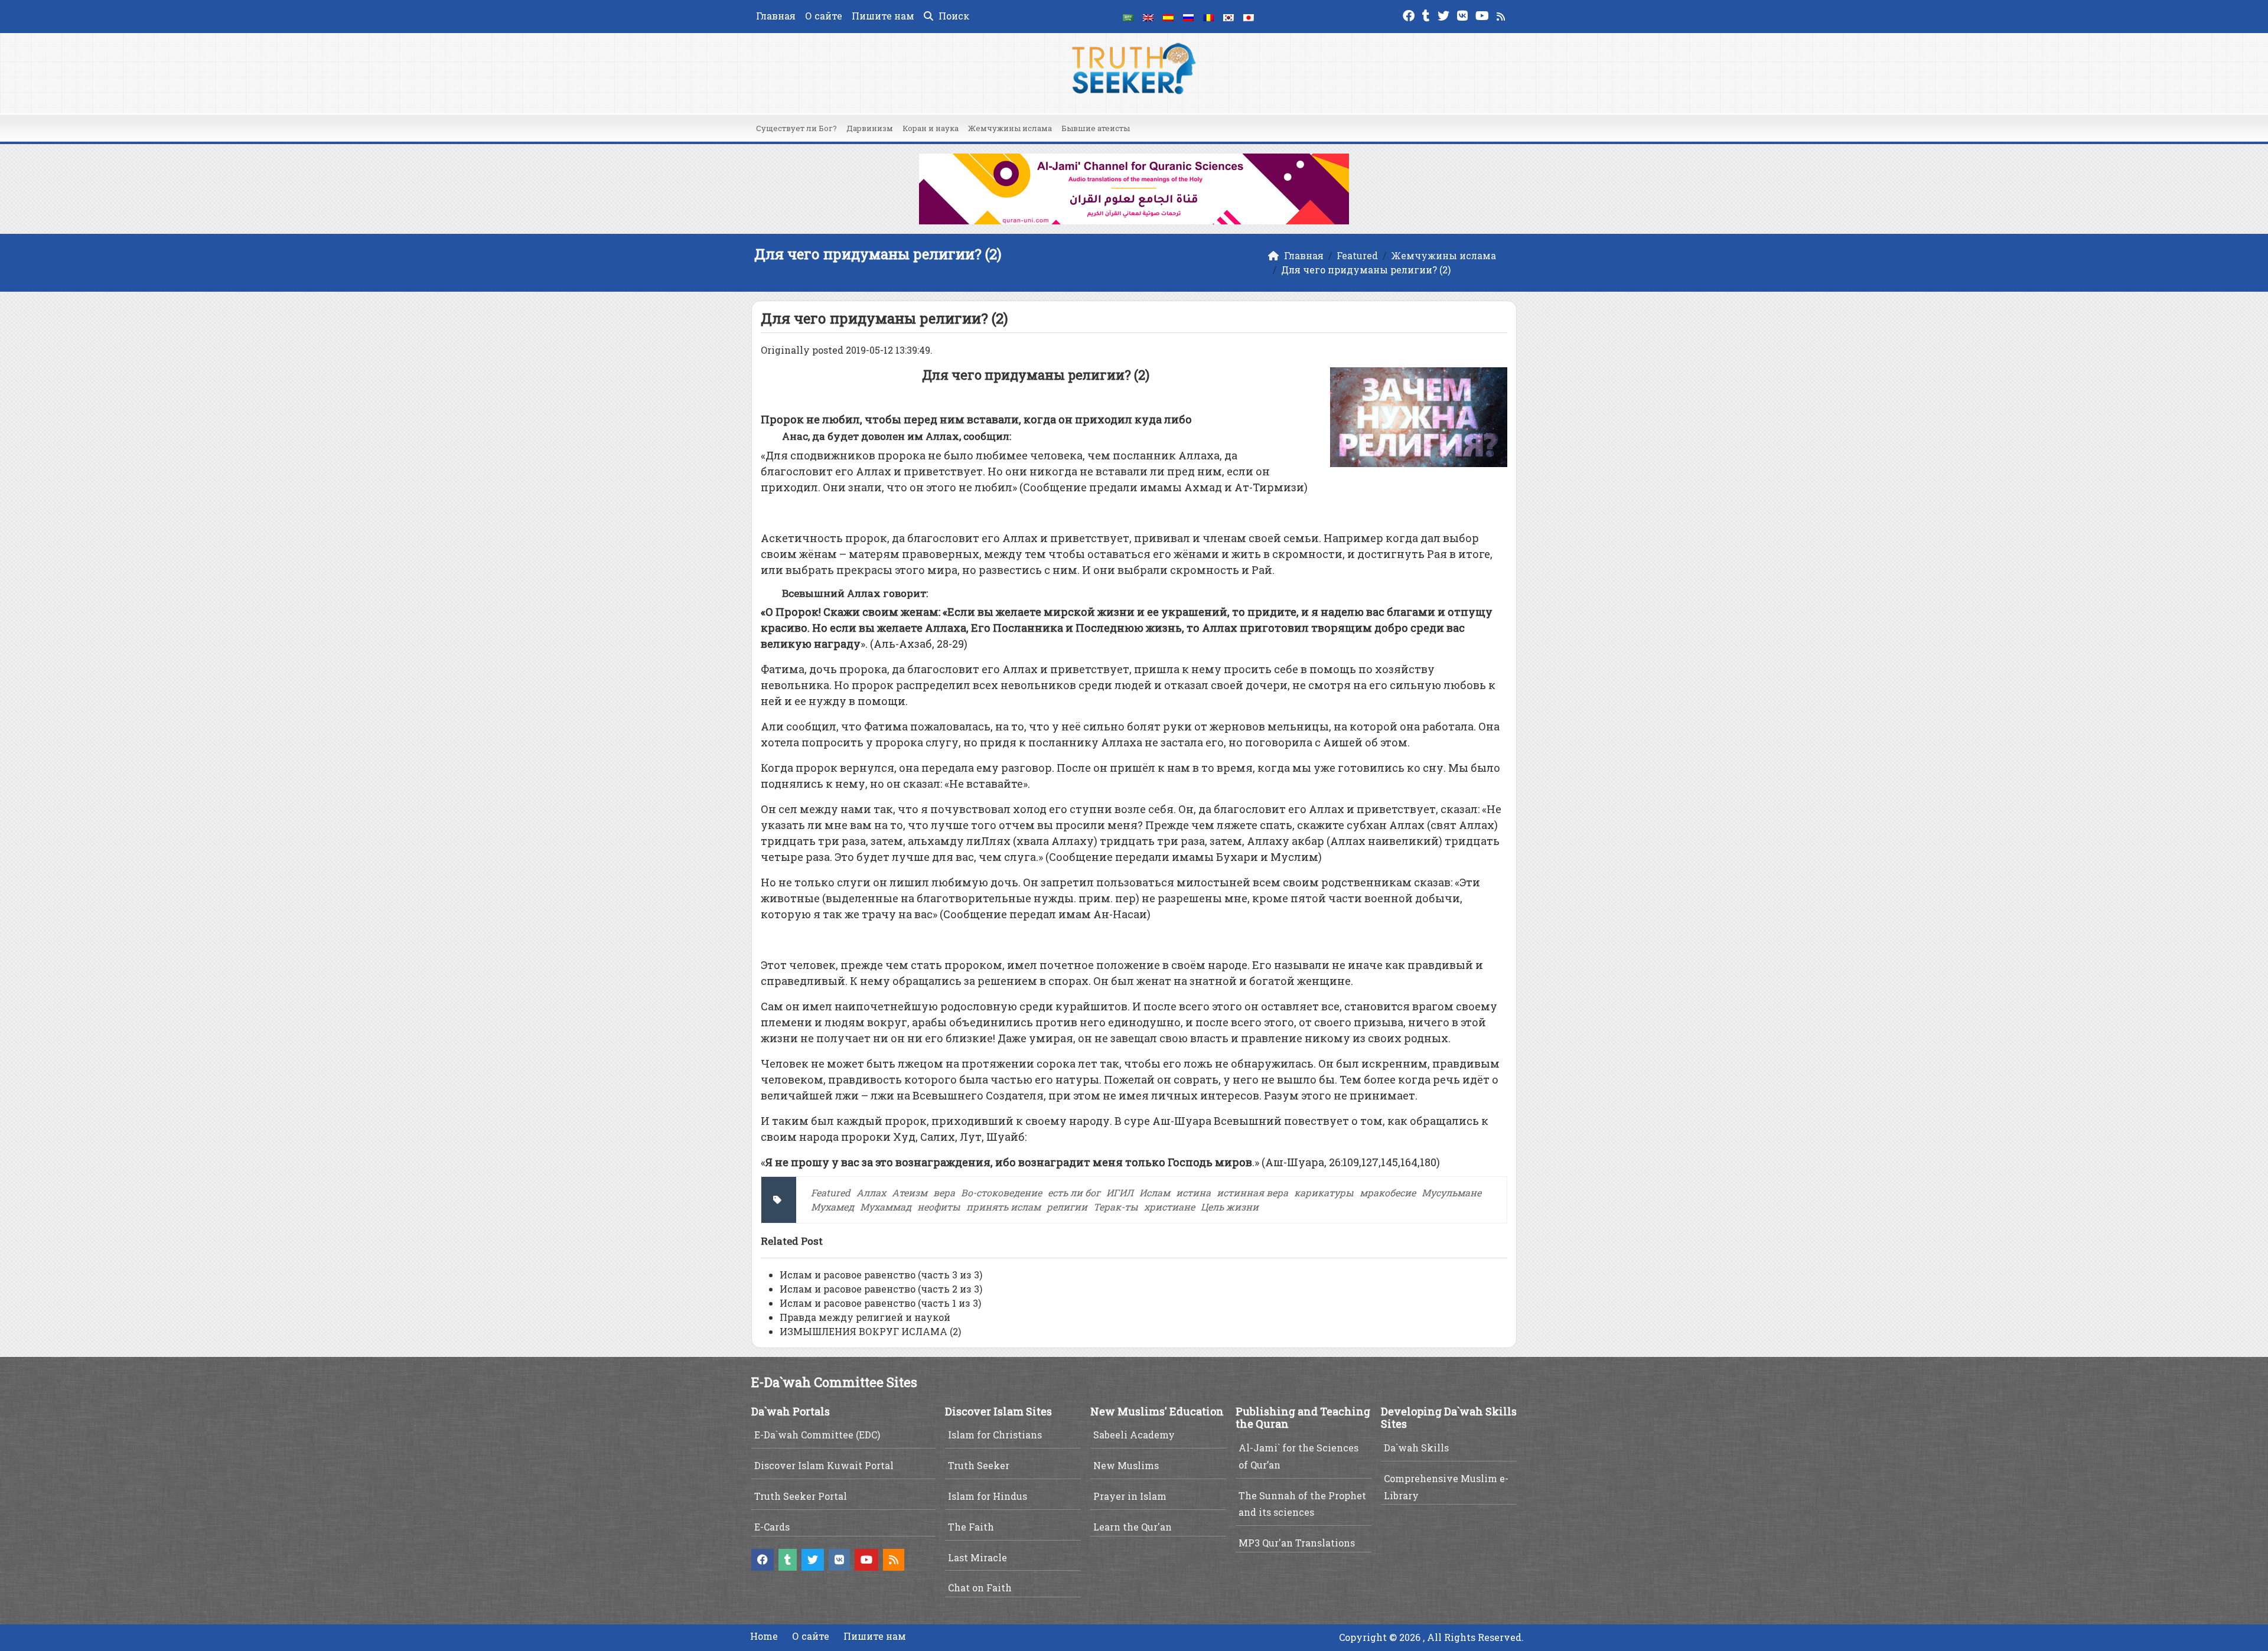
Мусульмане (1451, 1192)
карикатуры (1324, 1192)
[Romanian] (1208, 17)
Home (764, 1636)
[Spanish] (1168, 17)
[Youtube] (1484, 14)
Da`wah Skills (1416, 1448)
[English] (1148, 17)
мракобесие (1388, 1192)
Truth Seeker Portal (801, 1496)
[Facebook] (1410, 14)
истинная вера (1252, 1192)
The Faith (971, 1527)
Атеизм (910, 1192)
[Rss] (1502, 14)
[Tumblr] (1428, 14)
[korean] (1228, 17)
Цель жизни (1230, 1207)
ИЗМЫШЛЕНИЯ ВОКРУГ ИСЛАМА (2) (870, 1331)
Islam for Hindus (988, 1496)
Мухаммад (886, 1207)
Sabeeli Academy (1134, 1435)
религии (1067, 1207)
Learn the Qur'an (1133, 1527)
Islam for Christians (995, 1435)
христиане (1169, 1207)
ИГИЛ (1120, 1192)
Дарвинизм (870, 128)
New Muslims (1126, 1465)
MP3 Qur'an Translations (1297, 1543)
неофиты (939, 1207)
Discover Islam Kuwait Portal (824, 1465)
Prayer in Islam (1130, 1496)
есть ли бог (1074, 1192)
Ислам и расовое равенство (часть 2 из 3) (881, 1289)
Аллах (871, 1192)
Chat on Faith (980, 1588)
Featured (831, 1192)
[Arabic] (1128, 17)
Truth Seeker (979, 1465)
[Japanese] (1249, 17)
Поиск (953, 16)
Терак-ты (1116, 1207)
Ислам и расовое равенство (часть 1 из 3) (880, 1303)
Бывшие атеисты (1096, 128)
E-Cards (772, 1527)
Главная (776, 16)
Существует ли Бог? (796, 128)
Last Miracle (977, 1557)
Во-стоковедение (1001, 1192)
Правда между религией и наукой (865, 1317)
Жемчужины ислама (1010, 128)
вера (944, 1192)
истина (1193, 1192)
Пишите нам (883, 16)
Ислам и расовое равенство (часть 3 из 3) (881, 1275)
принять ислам (1003, 1207)
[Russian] (1188, 17)
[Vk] (1464, 14)
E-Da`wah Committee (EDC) (817, 1435)
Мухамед (832, 1207)
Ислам (1155, 1192)
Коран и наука (931, 128)
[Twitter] (1445, 14)
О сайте (824, 16)
